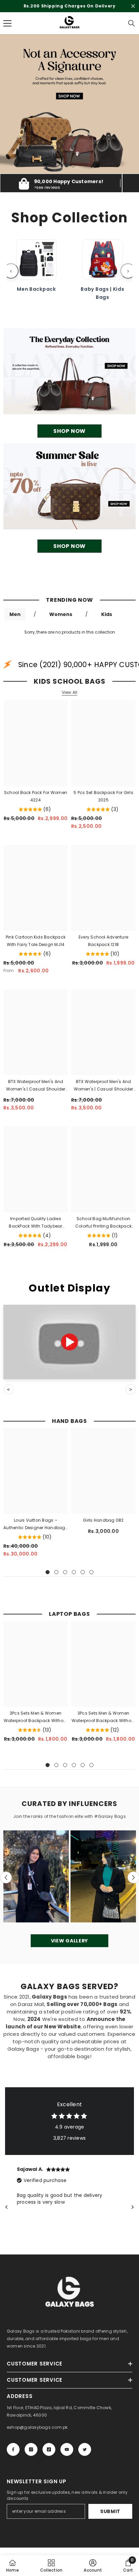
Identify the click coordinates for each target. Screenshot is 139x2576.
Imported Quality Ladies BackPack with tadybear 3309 (35, 1230)
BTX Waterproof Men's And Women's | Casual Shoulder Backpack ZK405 (36, 1093)
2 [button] (73, 173)
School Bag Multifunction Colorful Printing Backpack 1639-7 (103, 1230)
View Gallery (69, 1948)
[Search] (132, 31)
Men (15, 622)
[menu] (7, 31)
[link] (93, 2566)
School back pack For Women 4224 (36, 804)
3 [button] (65, 1580)
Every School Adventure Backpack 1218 (103, 948)
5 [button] (83, 1580)
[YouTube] (67, 2457)
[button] (6, 1885)
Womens (61, 622)
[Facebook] (13, 2457)
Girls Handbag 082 (103, 1528)
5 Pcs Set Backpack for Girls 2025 (103, 804)
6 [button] (91, 1580)
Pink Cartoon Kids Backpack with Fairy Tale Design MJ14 (36, 948)
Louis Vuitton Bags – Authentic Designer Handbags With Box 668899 (35, 1532)
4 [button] (74, 1580)
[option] (69, 10)
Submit (110, 2519)
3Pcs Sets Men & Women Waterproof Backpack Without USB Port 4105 (36, 1725)
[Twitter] (85, 2457)
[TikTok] (49, 2457)
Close (133, 10)
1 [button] (66, 173)
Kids (107, 622)
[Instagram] (31, 2457)
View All (70, 700)
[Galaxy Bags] (69, 379)
